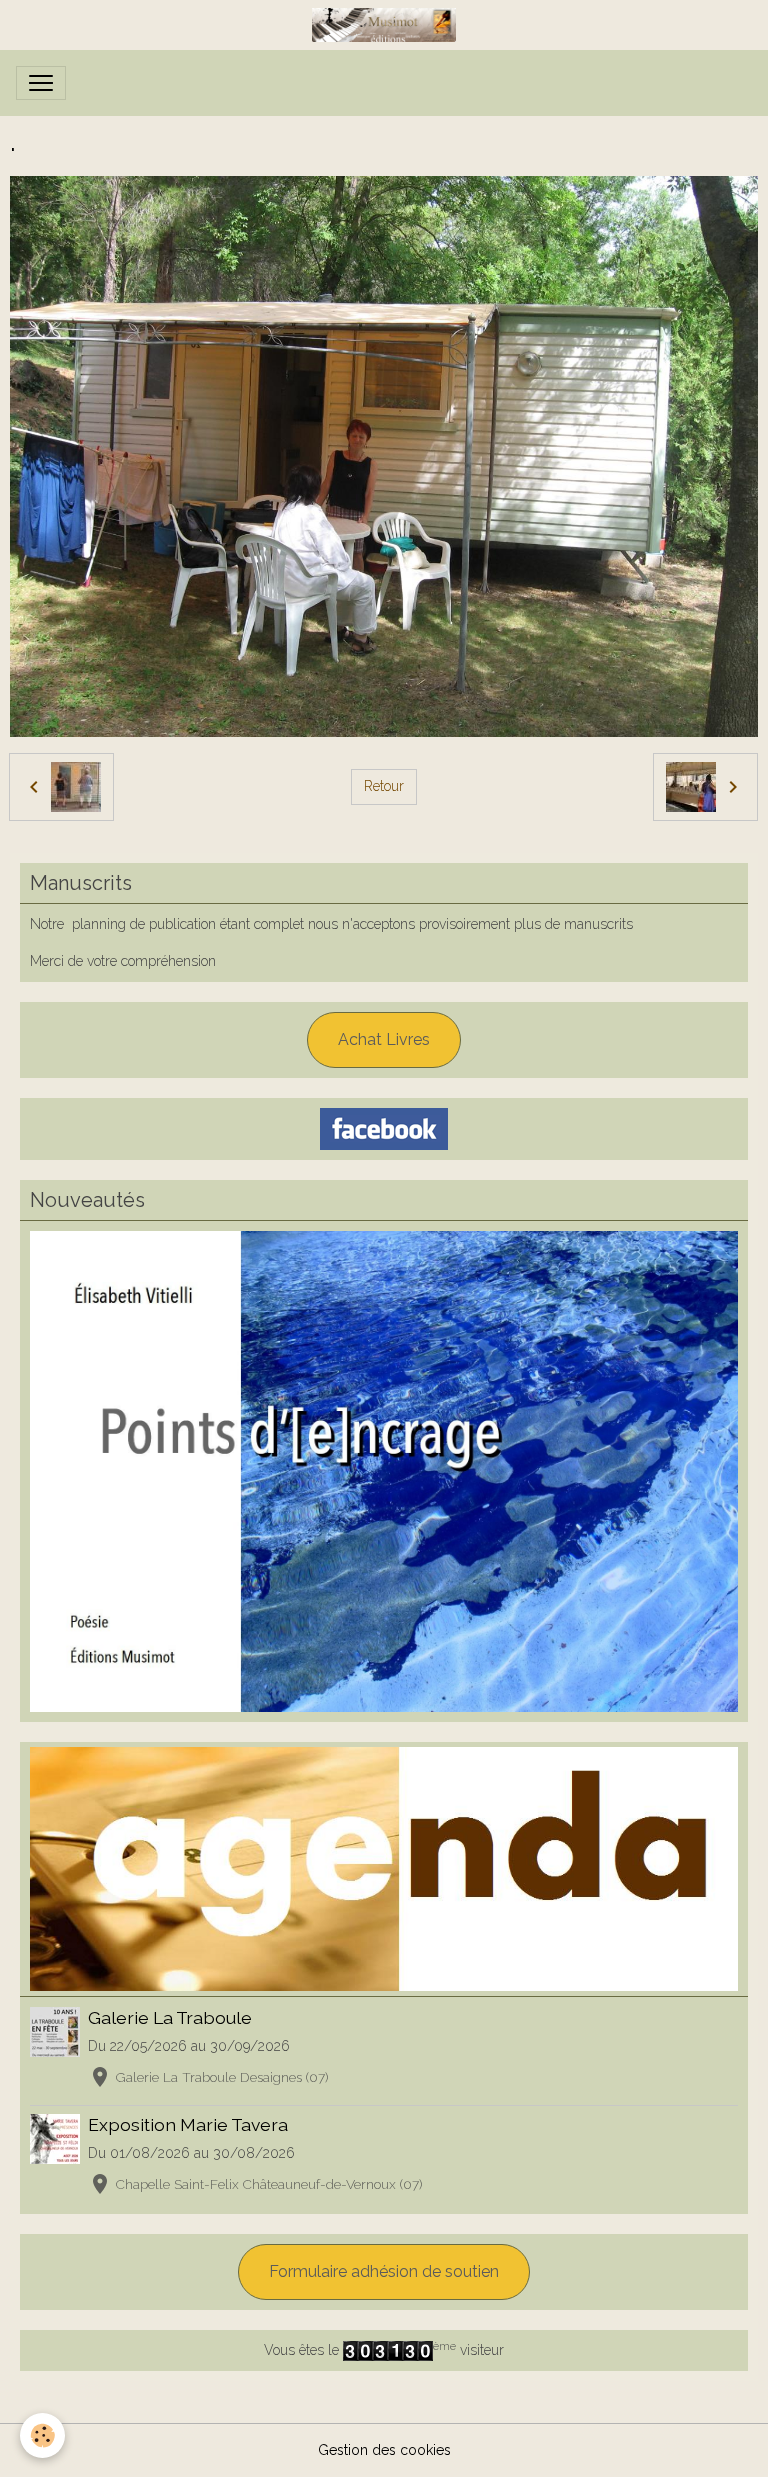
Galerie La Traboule (170, 2017)
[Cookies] (42, 2435)
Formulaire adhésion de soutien (384, 2271)
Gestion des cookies (384, 2450)
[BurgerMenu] (41, 83)
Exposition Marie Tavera (188, 2124)
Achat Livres (384, 1039)
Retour (384, 786)
